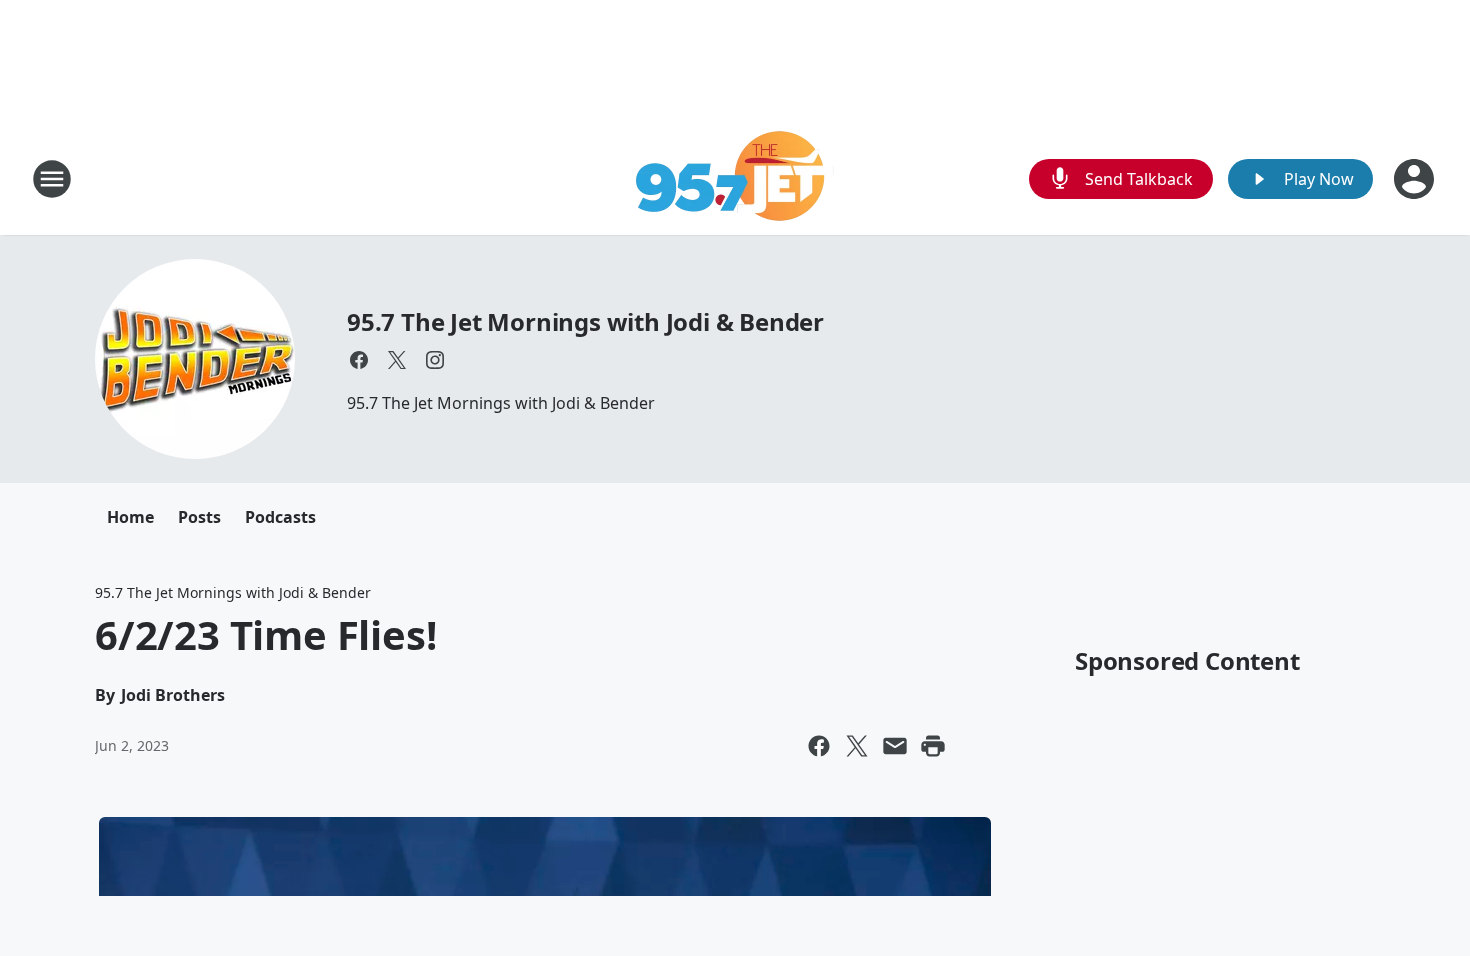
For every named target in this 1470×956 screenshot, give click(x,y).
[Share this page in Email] (895, 746)
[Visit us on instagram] (435, 360)
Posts (199, 517)
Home (130, 517)
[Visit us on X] (397, 360)
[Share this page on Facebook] (819, 746)
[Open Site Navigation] (52, 179)
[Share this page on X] (857, 746)
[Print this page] (933, 746)
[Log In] (1416, 179)
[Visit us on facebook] (359, 360)
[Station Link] (735, 178)
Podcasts (280, 517)
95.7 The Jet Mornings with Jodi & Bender (585, 321)
